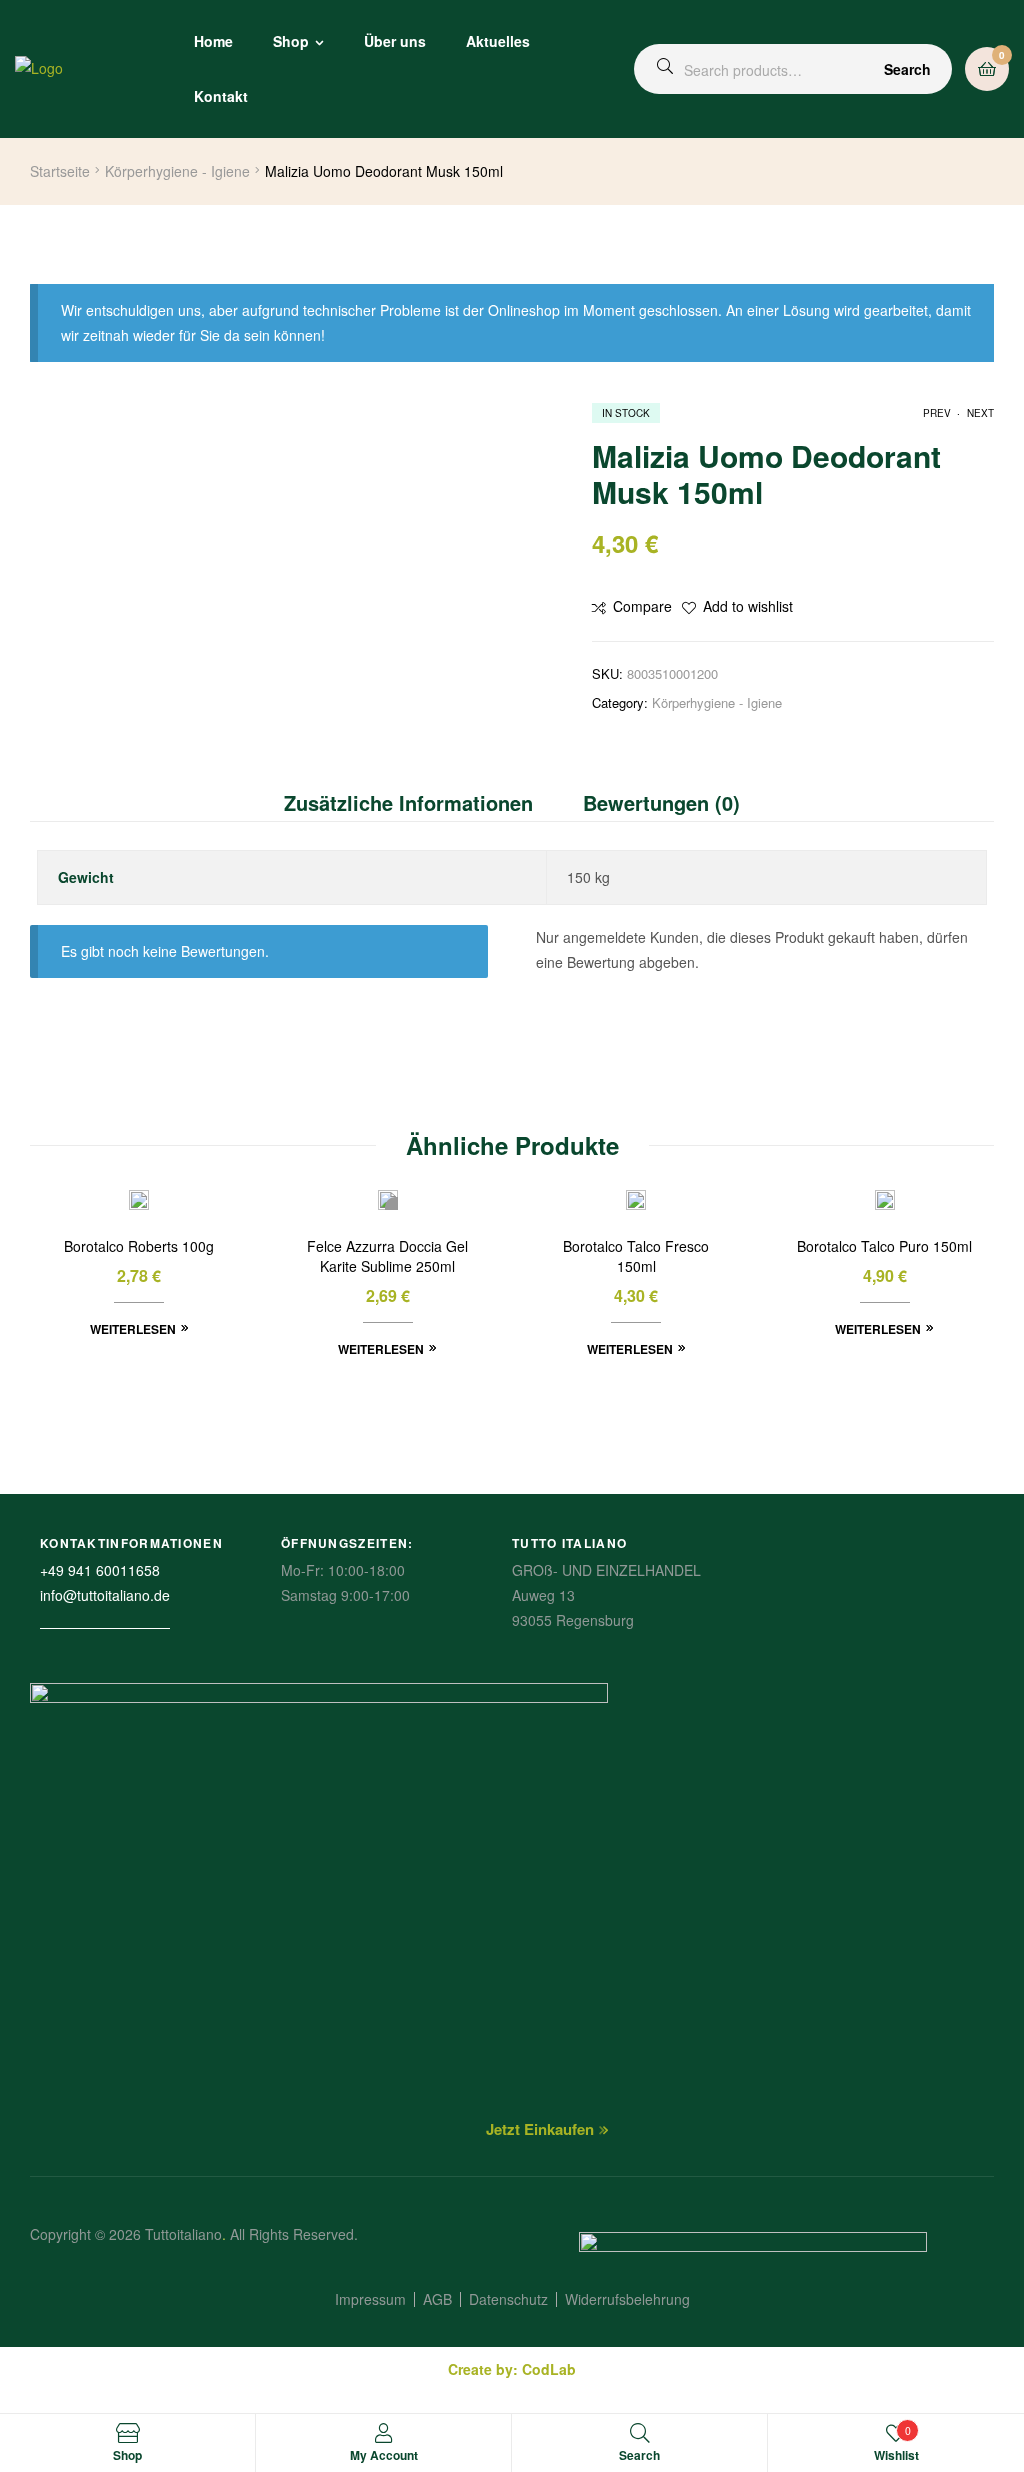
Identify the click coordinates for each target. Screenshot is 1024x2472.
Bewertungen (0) (661, 802)
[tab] (421, 803)
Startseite (60, 171)
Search (907, 69)
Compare (642, 606)
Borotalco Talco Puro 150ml (884, 1246)
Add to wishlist (748, 606)
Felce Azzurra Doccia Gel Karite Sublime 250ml (387, 1256)
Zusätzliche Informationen (408, 802)
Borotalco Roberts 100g (139, 1246)
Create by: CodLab (512, 2369)
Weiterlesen (133, 1329)
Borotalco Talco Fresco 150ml (636, 1256)
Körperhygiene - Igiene (177, 171)
